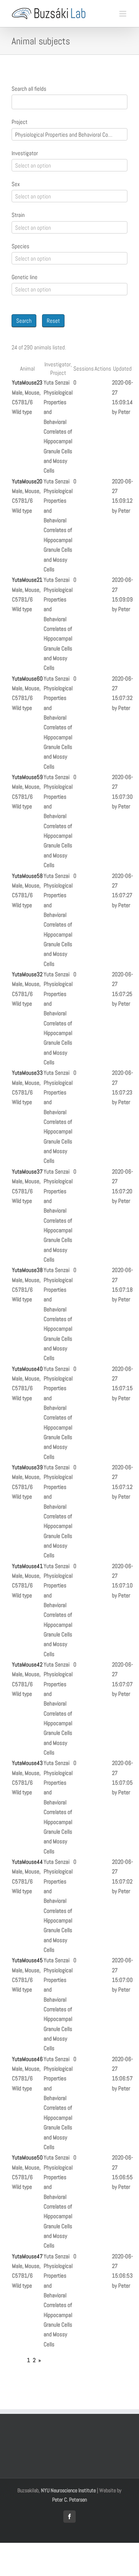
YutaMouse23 (27, 382)
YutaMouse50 (27, 2157)
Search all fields (29, 89)
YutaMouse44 (27, 1862)
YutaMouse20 (27, 481)
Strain (18, 215)
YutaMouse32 (27, 974)
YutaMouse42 (27, 1664)
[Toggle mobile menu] (123, 14)
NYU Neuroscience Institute (68, 2490)
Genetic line (25, 277)
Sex (16, 184)
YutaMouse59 (27, 777)
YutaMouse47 (27, 2256)
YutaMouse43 (27, 1763)
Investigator (25, 153)
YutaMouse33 (27, 1073)
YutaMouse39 (27, 1467)
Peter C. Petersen (69, 2500)
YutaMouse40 (27, 1369)
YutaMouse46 (27, 2059)
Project (19, 122)
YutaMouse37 (27, 1171)
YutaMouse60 (27, 678)
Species (20, 246)
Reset (53, 321)
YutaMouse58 (27, 876)
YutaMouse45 (27, 1960)
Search (24, 321)
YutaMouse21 (27, 580)
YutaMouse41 (27, 1566)
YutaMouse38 (27, 1270)
